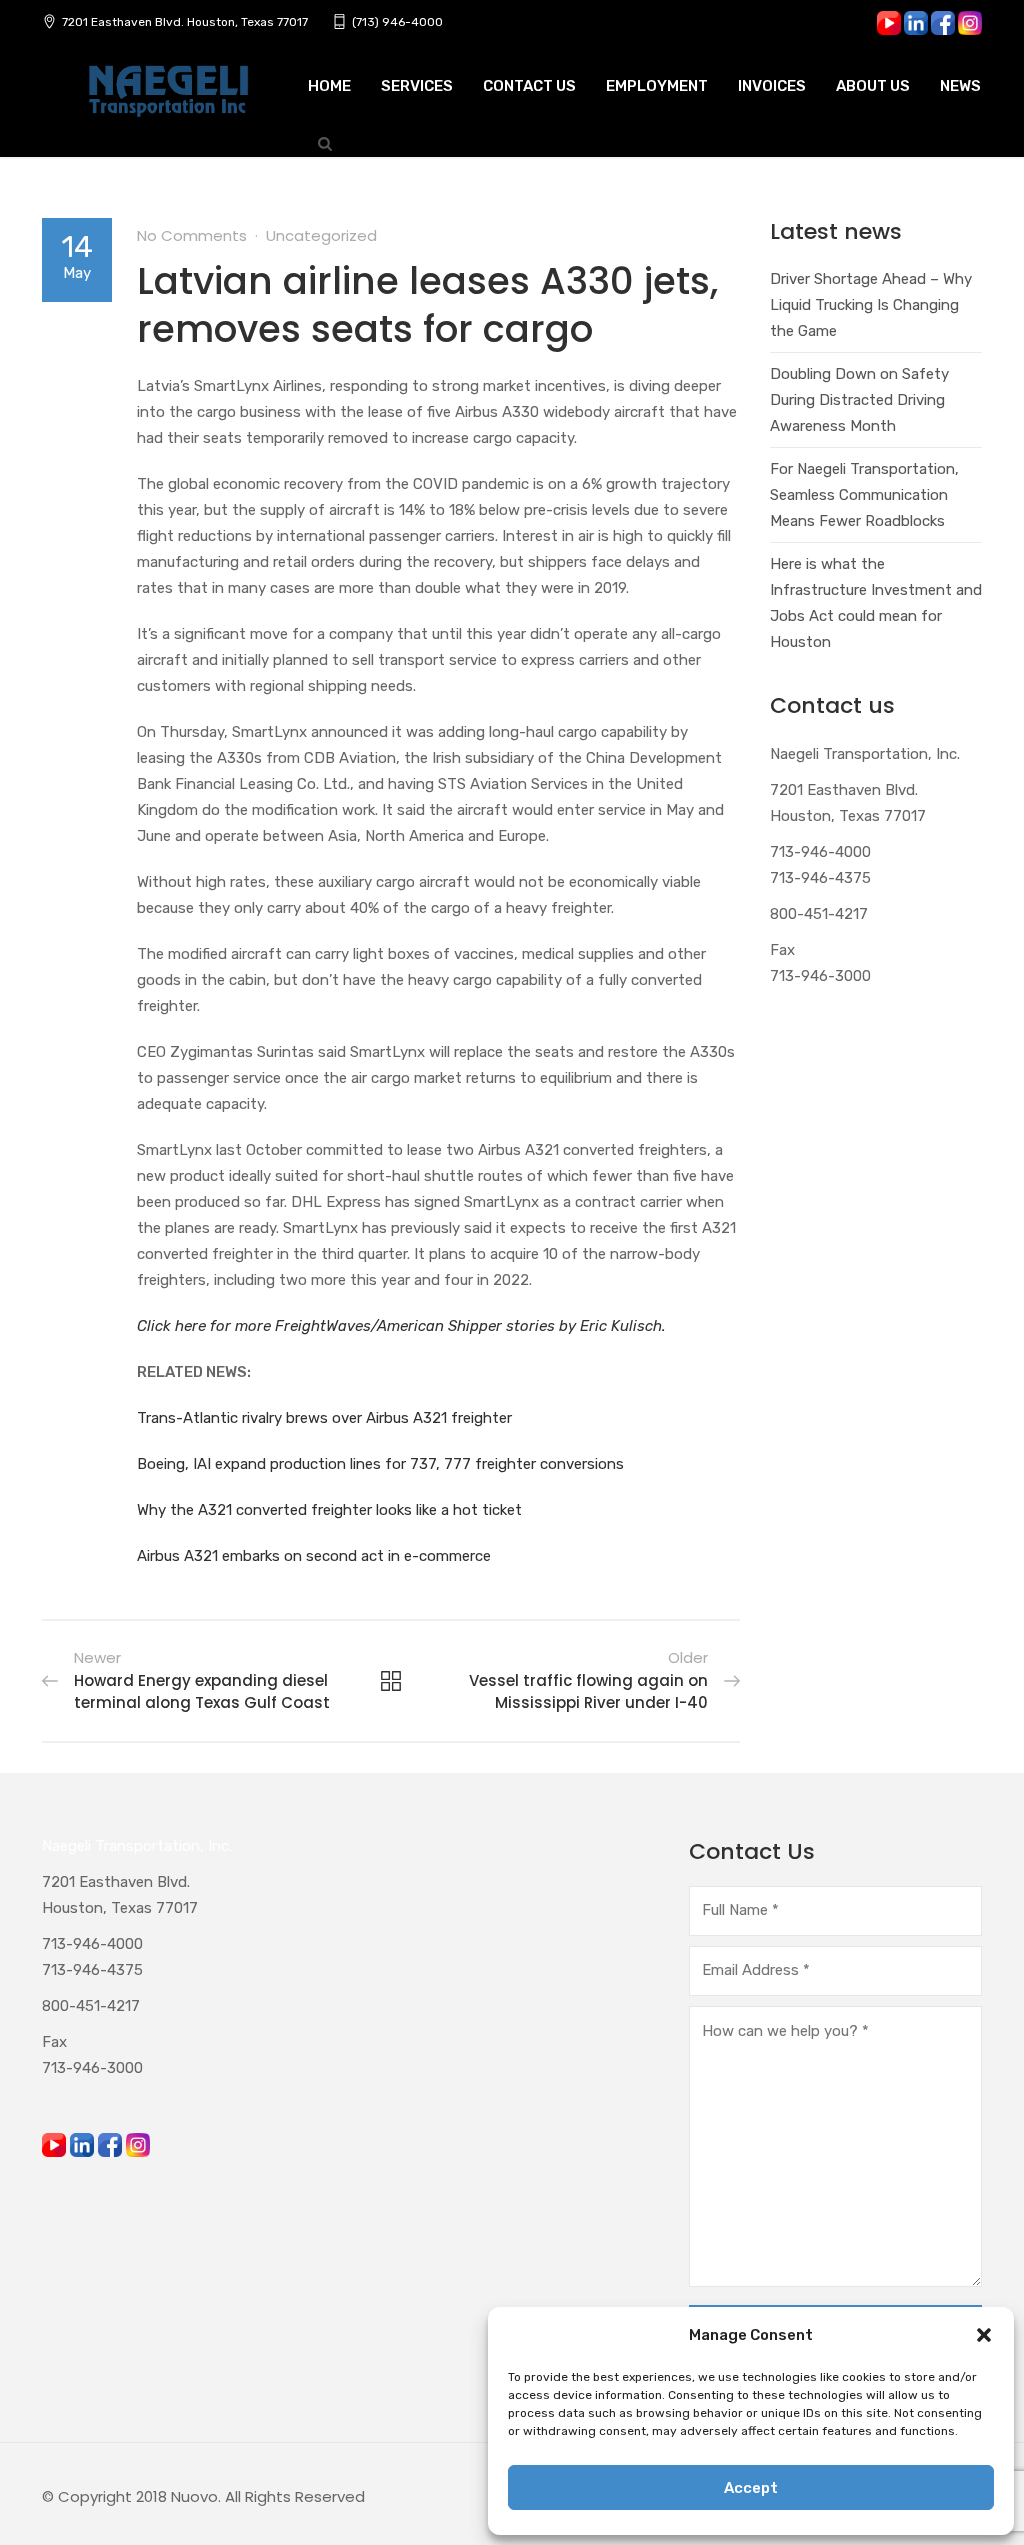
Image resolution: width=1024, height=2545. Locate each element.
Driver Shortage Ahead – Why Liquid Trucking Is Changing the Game (871, 305)
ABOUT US (873, 86)
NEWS (960, 86)
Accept (751, 2488)
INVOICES (772, 86)
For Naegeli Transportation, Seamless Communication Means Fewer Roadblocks (864, 495)
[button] (984, 2335)
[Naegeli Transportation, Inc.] (167, 101)
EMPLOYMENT (657, 86)
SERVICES (417, 86)
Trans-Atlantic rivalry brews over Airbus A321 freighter (324, 1418)
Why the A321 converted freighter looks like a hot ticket (329, 1510)
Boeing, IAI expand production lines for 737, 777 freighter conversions (380, 1464)
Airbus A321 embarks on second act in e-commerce (314, 1556)
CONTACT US (529, 86)
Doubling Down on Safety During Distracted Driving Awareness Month (859, 400)
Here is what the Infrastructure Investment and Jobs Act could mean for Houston (876, 603)
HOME (329, 86)
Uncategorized (321, 235)
